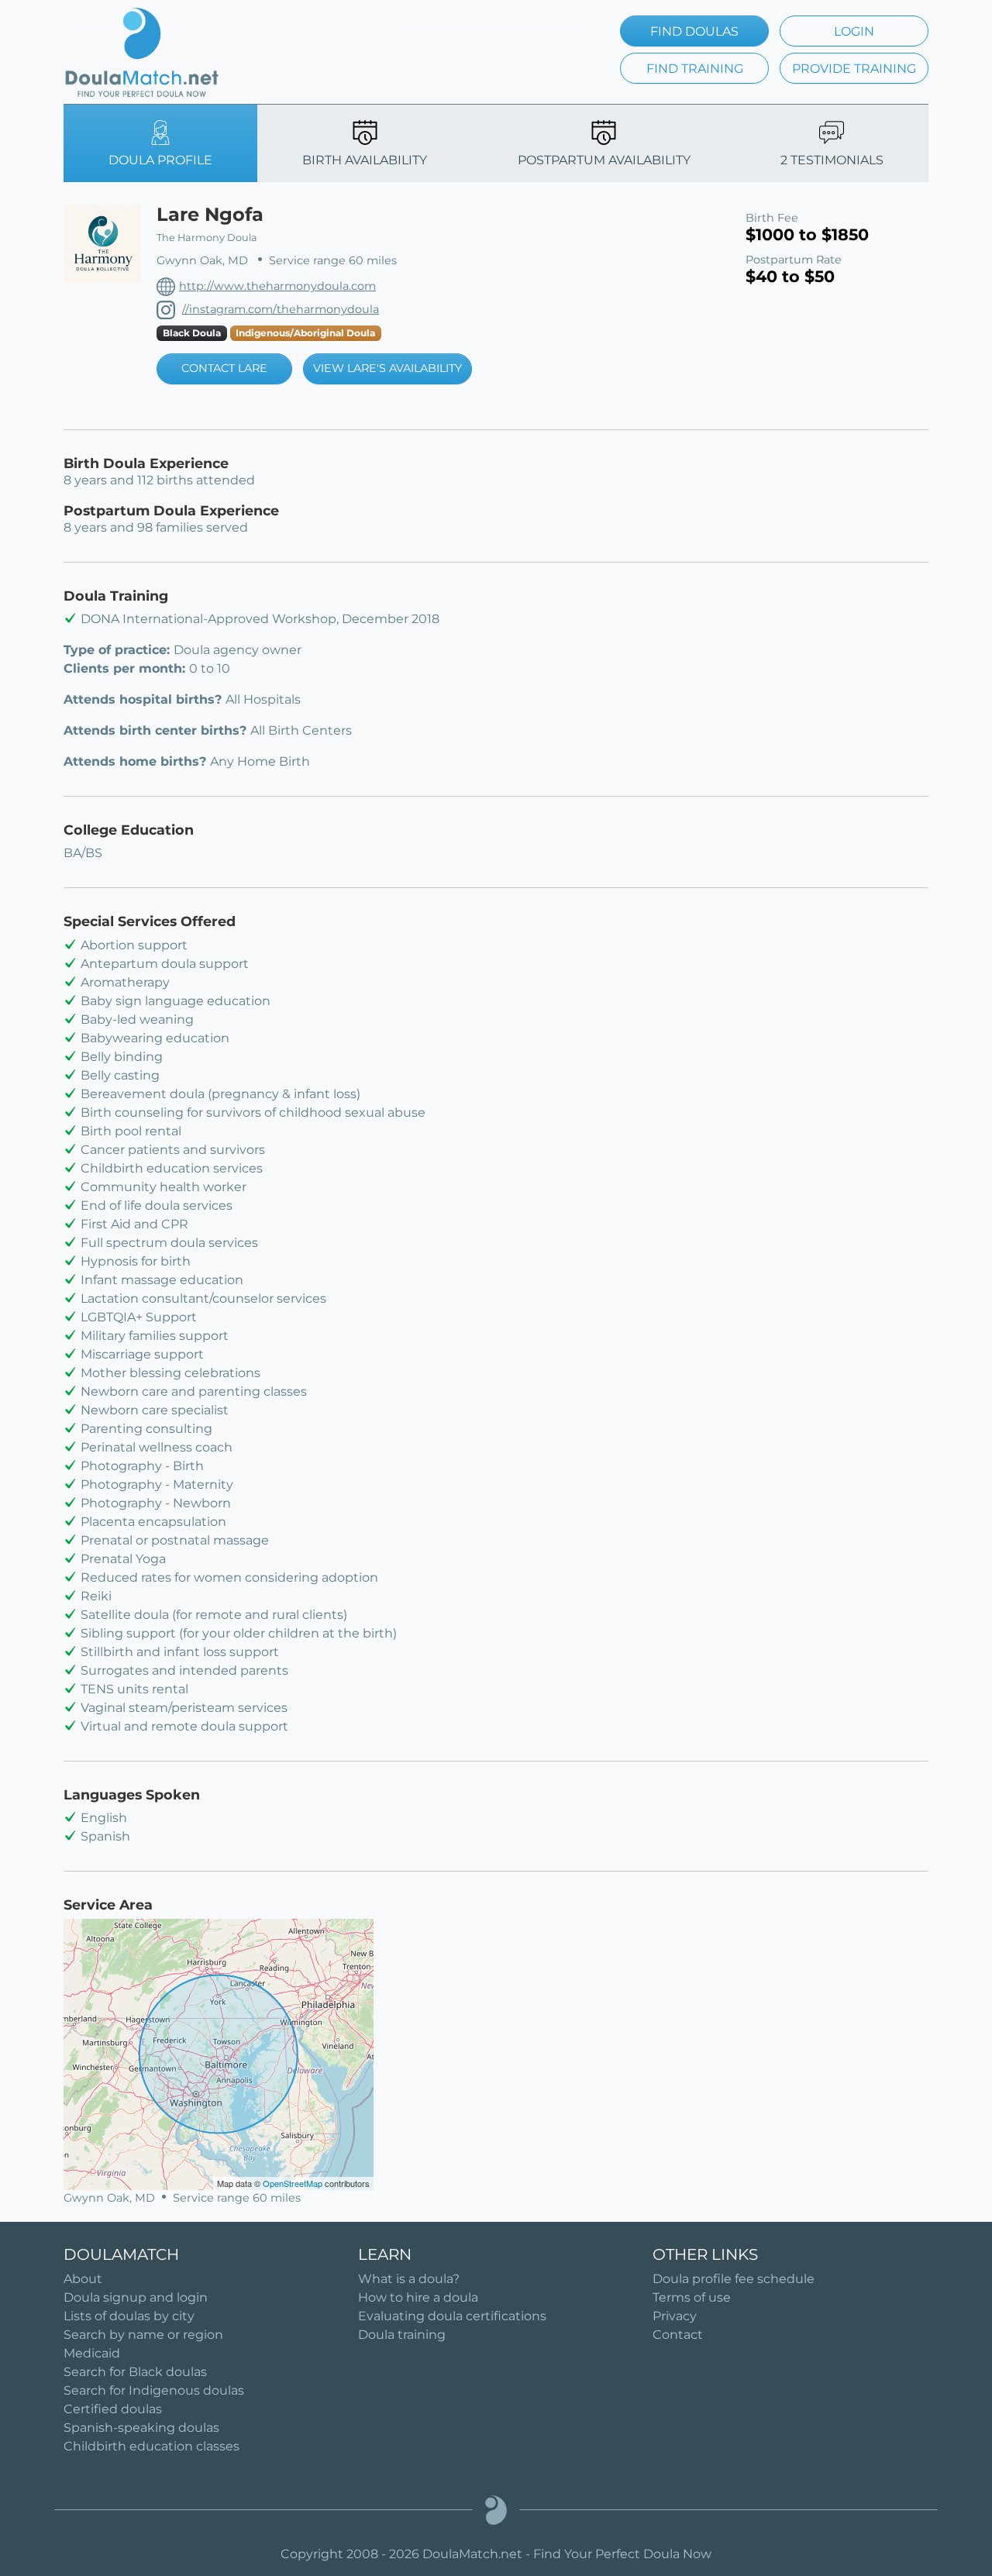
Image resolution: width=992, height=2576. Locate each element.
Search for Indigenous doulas (154, 2390)
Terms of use (692, 2297)
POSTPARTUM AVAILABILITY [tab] (604, 160)
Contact (678, 2335)
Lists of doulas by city (129, 2316)
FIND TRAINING (695, 69)
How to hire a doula (418, 2297)
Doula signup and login (136, 2297)
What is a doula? (409, 2279)
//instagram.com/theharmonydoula (281, 309)
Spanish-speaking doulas (141, 2428)
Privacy (675, 2316)
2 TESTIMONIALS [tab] (832, 160)
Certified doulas (113, 2409)
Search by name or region (143, 2335)
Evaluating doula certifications (452, 2316)
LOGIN (854, 31)
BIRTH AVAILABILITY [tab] (365, 160)
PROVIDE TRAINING (854, 69)
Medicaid (92, 2353)
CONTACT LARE (224, 368)
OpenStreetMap (293, 2183)
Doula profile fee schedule (734, 2279)
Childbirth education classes (152, 2446)
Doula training (402, 2335)
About (83, 2279)
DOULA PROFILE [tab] (160, 160)
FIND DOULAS (694, 31)
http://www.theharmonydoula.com (277, 286)
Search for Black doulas (135, 2372)
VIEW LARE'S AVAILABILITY (387, 368)
